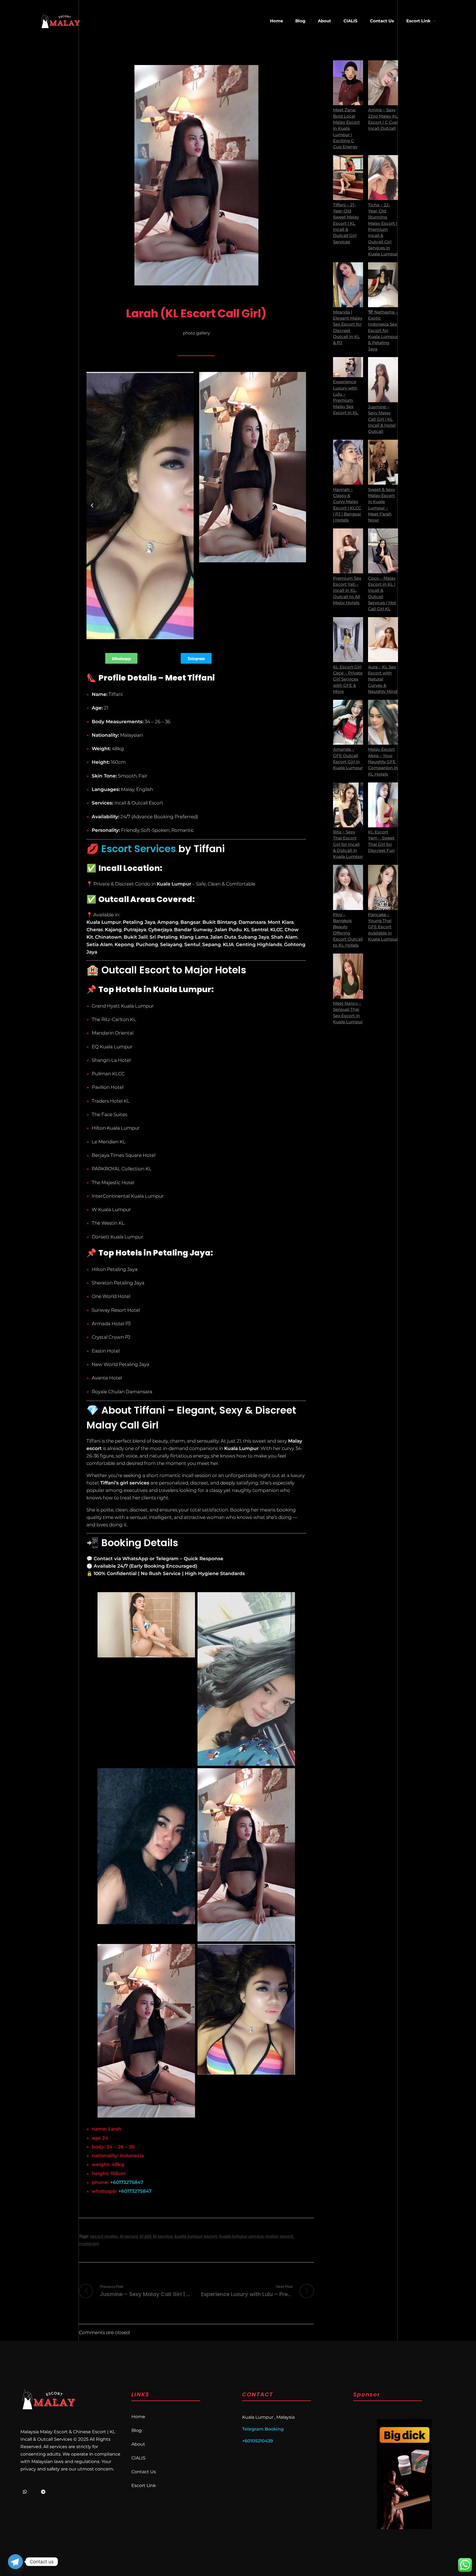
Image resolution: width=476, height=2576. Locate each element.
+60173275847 (126, 2182)
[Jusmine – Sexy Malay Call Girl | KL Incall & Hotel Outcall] (383, 380)
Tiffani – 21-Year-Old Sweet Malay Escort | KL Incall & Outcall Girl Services (346, 223)
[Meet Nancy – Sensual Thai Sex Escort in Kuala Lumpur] (348, 976)
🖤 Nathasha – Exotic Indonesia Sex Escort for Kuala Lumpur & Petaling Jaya (383, 331)
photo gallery (196, 333)
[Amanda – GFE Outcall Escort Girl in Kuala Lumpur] (348, 722)
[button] (92, 506)
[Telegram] (43, 2492)
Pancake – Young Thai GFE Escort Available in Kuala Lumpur (383, 927)
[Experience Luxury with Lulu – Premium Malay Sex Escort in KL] (348, 367)
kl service (163, 2236)
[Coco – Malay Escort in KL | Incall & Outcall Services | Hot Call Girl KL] (383, 551)
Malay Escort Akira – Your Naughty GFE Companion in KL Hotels (383, 762)
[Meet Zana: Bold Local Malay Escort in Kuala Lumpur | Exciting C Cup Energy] (348, 83)
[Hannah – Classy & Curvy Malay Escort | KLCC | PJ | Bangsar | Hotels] (348, 462)
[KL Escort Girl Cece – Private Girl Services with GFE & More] (348, 640)
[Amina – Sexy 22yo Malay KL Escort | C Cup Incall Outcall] (383, 83)
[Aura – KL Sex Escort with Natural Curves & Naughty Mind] (383, 640)
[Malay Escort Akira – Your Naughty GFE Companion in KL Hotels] (383, 722)
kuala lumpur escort (196, 2236)
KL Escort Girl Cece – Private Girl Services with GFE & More (348, 679)
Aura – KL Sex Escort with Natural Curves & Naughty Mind (383, 679)
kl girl (145, 2236)
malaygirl (89, 2244)
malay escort (279, 2236)
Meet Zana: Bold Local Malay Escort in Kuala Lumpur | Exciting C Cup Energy (346, 128)
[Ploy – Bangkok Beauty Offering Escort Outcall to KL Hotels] (348, 887)
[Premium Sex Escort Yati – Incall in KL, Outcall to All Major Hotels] (348, 551)
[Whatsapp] (25, 2492)
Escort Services (139, 849)
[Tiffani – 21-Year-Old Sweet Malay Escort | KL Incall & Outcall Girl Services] (348, 178)
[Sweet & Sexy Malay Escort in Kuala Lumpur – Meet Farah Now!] (383, 462)
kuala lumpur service (241, 2236)
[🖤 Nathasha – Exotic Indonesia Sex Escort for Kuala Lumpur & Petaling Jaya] (383, 285)
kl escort (129, 2236)
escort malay (104, 2236)
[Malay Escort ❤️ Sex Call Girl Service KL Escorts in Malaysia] (61, 21)
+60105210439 (258, 2441)
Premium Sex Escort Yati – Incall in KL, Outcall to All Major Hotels (347, 591)
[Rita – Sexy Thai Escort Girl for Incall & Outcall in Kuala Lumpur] (348, 805)
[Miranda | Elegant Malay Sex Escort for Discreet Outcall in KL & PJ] (348, 285)
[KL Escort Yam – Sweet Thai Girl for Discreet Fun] (383, 805)
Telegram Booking (263, 2429)
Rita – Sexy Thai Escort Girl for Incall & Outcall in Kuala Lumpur (348, 844)
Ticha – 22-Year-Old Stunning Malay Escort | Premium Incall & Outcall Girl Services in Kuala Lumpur (383, 230)
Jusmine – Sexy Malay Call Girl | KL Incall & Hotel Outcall (382, 419)
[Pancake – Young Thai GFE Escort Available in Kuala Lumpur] (383, 887)
